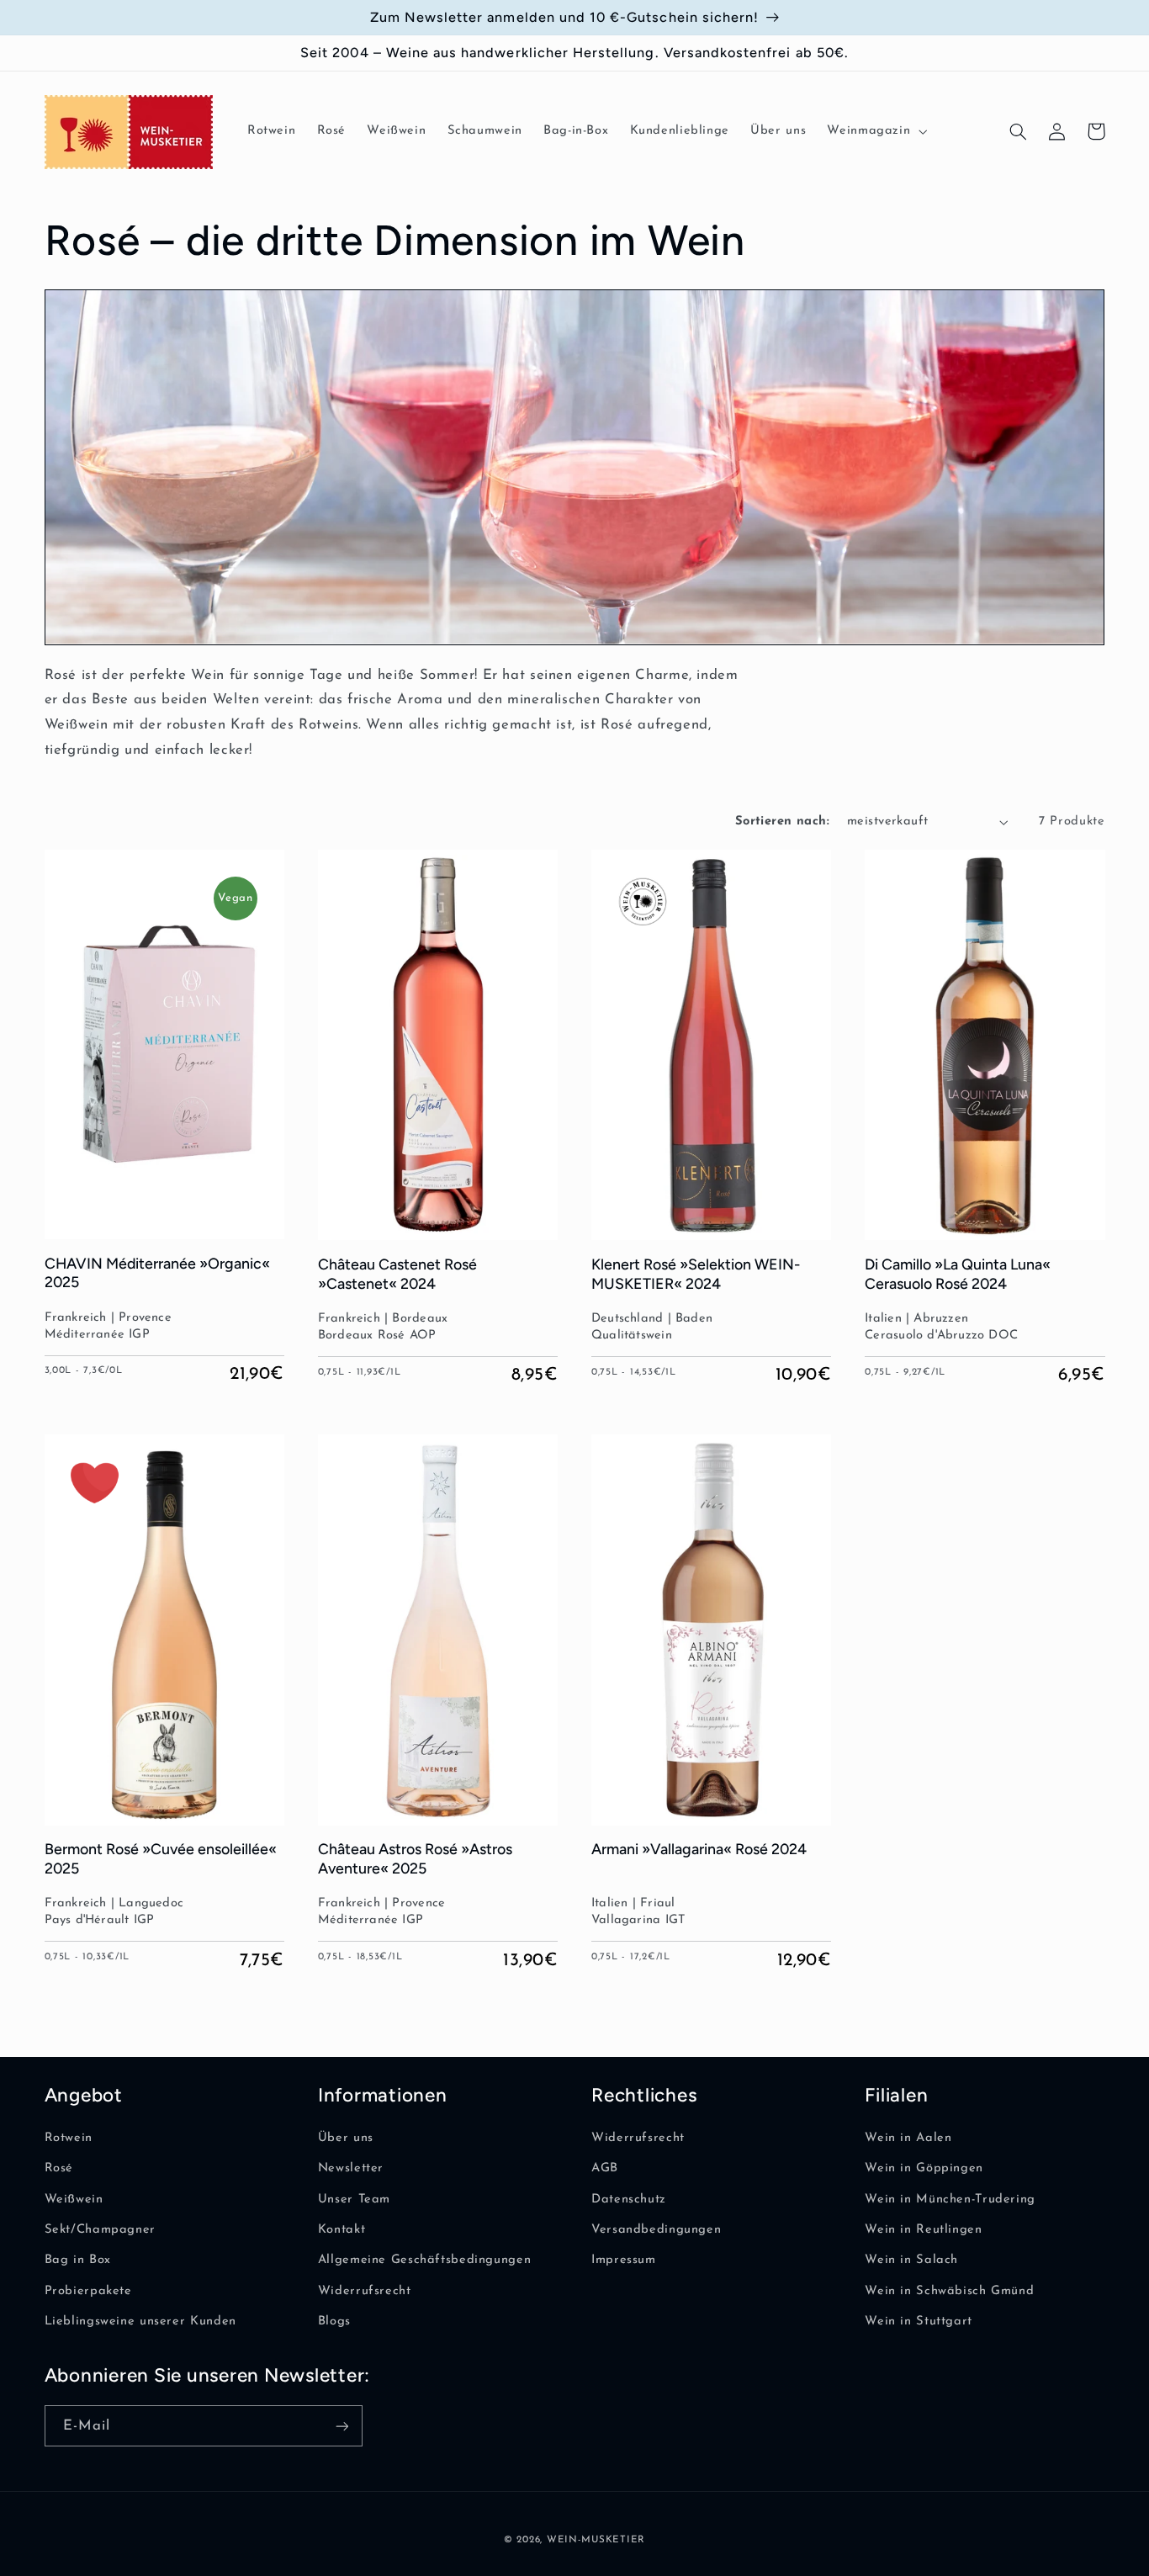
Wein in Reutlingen (923, 2230)
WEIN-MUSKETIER (596, 2540)
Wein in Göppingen (924, 2168)
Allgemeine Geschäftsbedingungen (425, 2260)
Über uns (346, 2138)
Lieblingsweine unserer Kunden (140, 2322)
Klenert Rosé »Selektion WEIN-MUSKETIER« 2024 (696, 1273)
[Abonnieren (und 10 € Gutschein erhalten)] (342, 2426)
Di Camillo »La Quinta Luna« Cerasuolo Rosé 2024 (958, 1273)
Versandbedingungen (656, 2230)
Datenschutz (629, 2200)
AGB (605, 2168)
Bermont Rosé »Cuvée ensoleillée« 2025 (161, 1858)
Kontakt (342, 2230)
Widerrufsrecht (365, 2291)
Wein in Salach (911, 2260)
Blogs (334, 2322)
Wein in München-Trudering (950, 2200)
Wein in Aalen (908, 2138)
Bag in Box (78, 2260)
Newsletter (351, 2168)
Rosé (59, 2168)
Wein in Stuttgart (919, 2322)
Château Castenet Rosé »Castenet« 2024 (397, 1273)
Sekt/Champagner (100, 2230)
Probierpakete (88, 2291)
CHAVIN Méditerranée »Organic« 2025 (157, 1272)
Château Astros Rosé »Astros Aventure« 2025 (415, 1858)
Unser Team (354, 2200)
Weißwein (74, 2200)
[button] (876, 132)
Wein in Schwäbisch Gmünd (949, 2291)
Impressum (624, 2260)
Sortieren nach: (782, 822)
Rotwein (69, 2138)
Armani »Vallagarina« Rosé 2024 (699, 1849)
